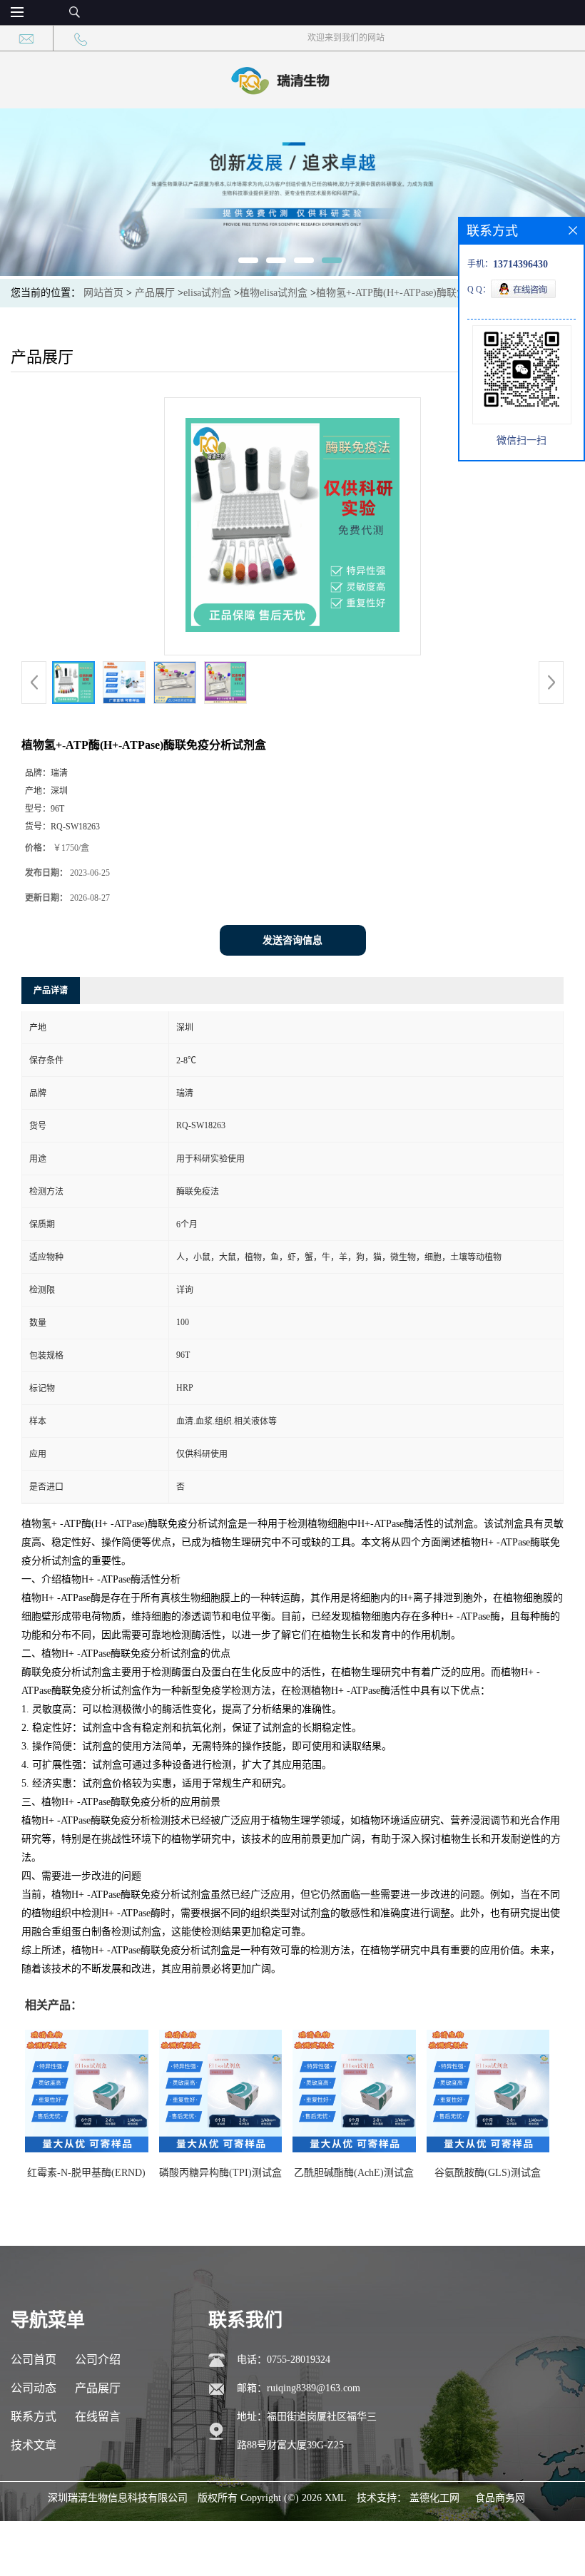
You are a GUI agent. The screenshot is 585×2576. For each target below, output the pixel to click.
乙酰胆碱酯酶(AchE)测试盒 (354, 2173)
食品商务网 (500, 2498)
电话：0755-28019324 (284, 2360)
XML (336, 2498)
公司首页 (34, 2360)
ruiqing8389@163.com (314, 2388)
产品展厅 (155, 293)
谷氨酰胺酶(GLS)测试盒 (488, 2173)
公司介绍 (98, 2360)
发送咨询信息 (292, 940)
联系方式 (34, 2417)
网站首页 (103, 293)
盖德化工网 (434, 2498)
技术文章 (34, 2445)
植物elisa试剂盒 (274, 293)
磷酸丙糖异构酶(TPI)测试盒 (220, 2173)
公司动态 (34, 2388)
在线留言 (98, 2417)
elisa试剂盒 (207, 293)
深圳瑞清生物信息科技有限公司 (118, 2498)
